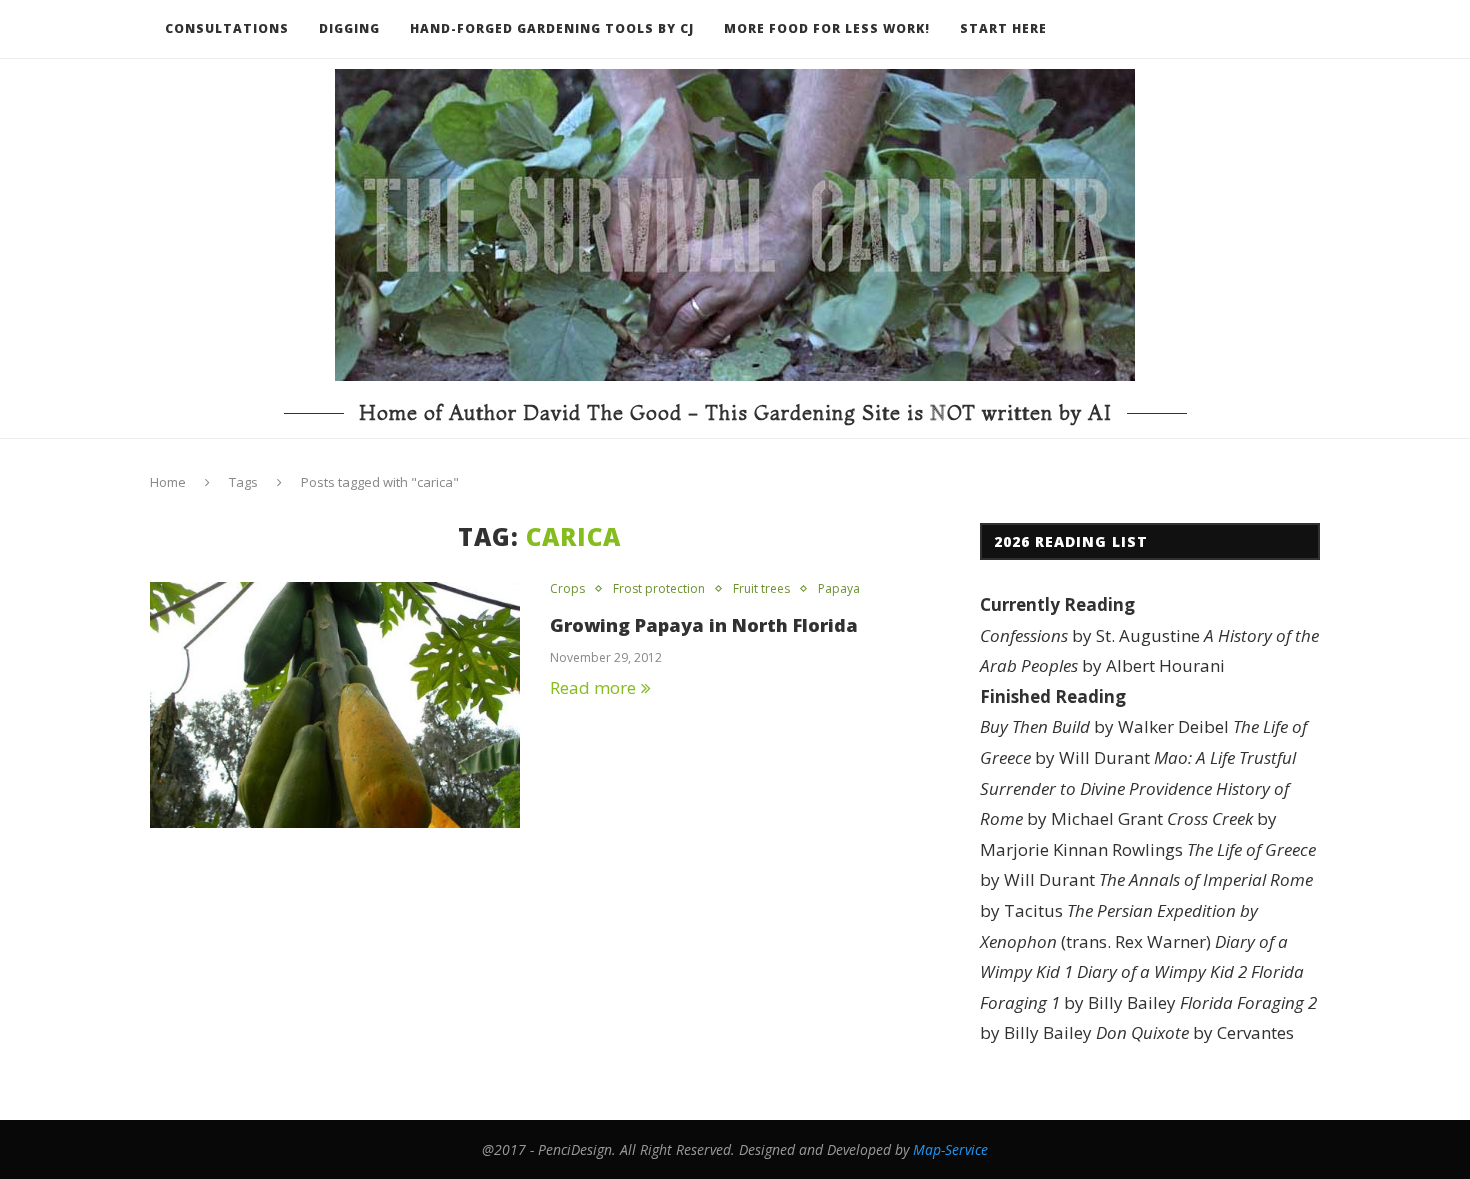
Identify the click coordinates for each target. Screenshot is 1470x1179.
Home (168, 482)
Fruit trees (761, 589)
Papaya (839, 589)
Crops (567, 589)
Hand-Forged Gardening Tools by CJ (552, 28)
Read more (593, 687)
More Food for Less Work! (827, 28)
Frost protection (659, 589)
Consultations (227, 28)
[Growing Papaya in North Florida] (335, 705)
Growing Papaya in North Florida (704, 625)
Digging (349, 28)
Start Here (1003, 28)
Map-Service (950, 1149)
